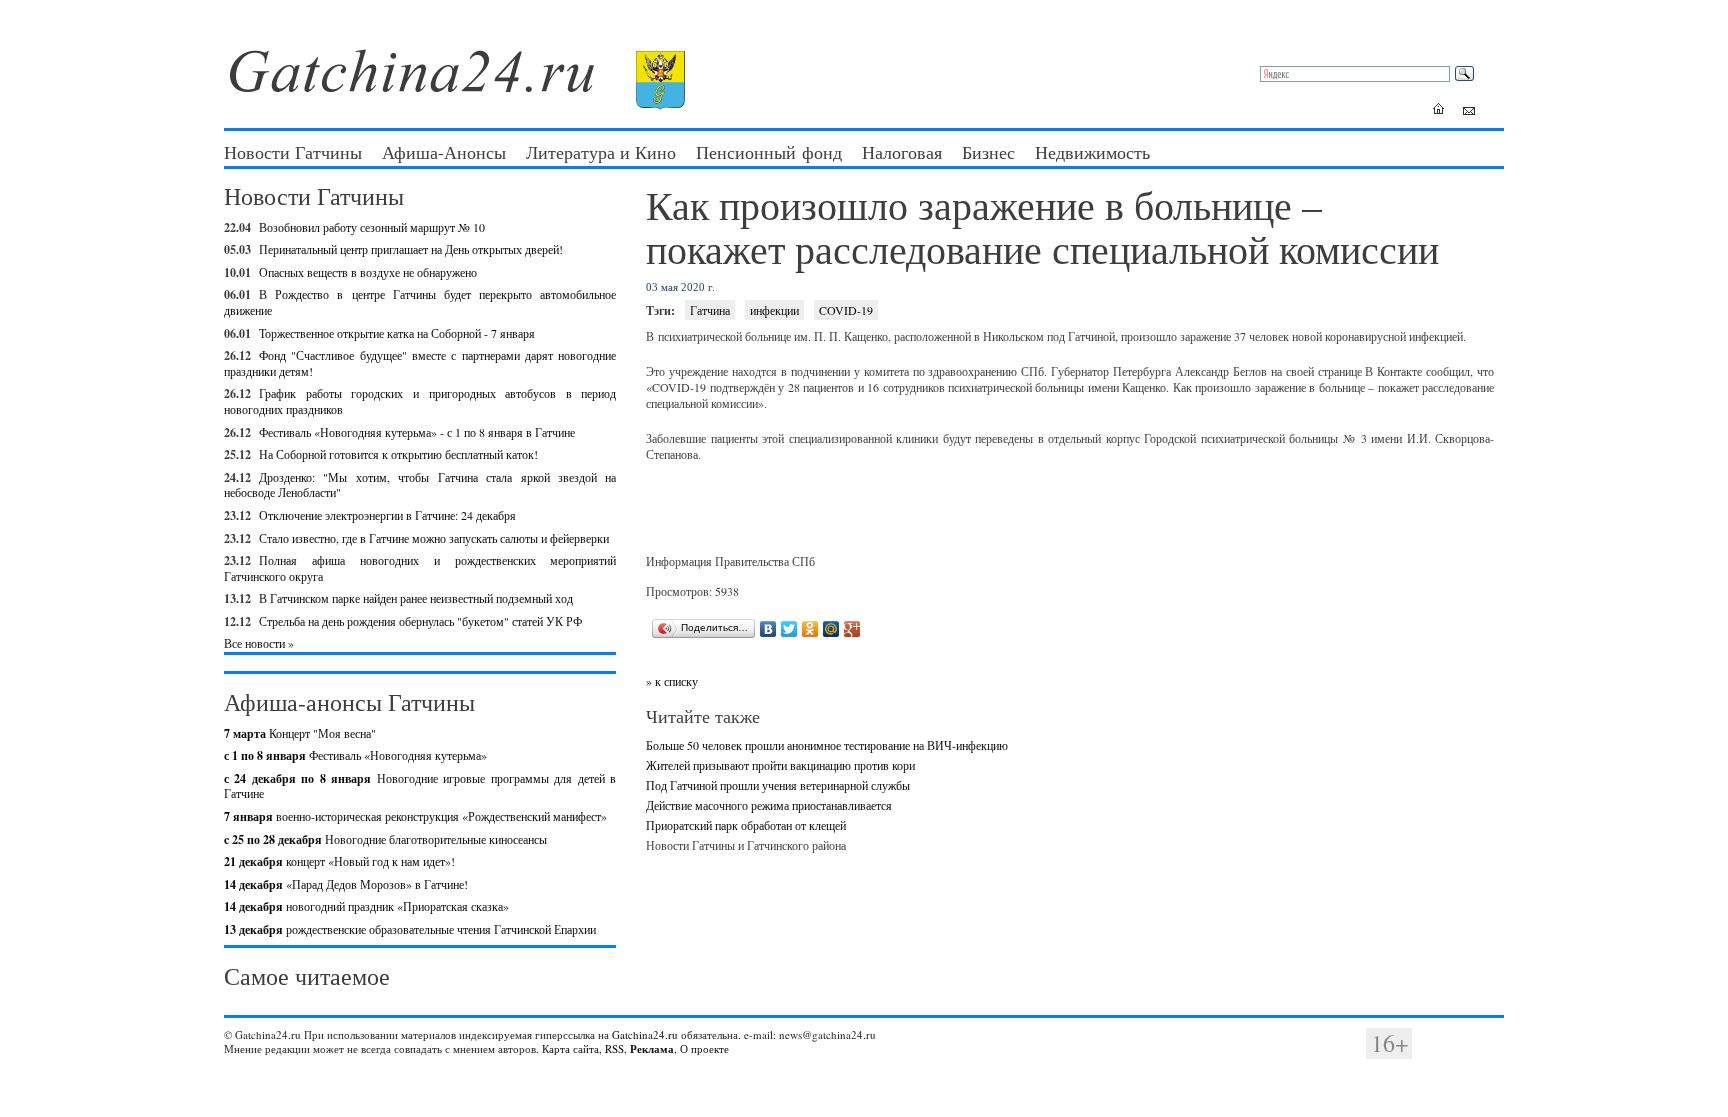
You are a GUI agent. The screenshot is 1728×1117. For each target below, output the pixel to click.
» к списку (672, 681)
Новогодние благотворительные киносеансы (385, 839)
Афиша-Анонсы (444, 152)
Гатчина (710, 310)
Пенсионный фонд (769, 152)
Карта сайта (570, 1048)
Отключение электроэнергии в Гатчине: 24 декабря (387, 515)
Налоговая (902, 152)
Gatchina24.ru (645, 1034)
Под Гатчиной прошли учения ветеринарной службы (778, 785)
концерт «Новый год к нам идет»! (339, 861)
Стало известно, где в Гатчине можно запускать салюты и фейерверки (434, 538)
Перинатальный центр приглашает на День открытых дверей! (411, 249)
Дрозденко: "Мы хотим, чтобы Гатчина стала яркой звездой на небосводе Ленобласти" (420, 485)
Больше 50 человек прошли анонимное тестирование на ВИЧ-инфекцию (827, 745)
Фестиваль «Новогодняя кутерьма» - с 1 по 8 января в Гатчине (417, 432)
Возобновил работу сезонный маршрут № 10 (372, 227)
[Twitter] (789, 629)
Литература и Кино (601, 152)
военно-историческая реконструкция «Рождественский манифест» (415, 816)
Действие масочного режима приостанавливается (769, 805)
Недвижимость (1092, 152)
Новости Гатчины (293, 152)
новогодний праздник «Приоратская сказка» (366, 906)
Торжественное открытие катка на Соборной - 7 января (397, 333)
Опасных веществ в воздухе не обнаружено (368, 272)
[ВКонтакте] (768, 629)
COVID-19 (846, 310)
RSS (614, 1048)
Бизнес (988, 152)
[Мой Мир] (831, 629)
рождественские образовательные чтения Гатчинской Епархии (410, 929)
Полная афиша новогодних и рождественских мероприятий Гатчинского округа (420, 568)
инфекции (774, 310)
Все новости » (259, 643)
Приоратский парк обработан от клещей (746, 825)
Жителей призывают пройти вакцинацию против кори (780, 765)
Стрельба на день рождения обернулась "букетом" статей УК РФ (420, 621)
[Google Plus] (852, 629)
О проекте (704, 1048)
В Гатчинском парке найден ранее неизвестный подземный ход (416, 598)
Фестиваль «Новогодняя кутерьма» (355, 755)
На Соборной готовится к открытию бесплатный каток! (398, 454)
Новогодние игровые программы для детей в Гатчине (420, 786)
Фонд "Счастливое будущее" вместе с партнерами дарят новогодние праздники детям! (420, 363)
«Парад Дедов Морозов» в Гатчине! (346, 884)
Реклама (652, 1049)
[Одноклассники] (810, 629)
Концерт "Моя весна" (300, 733)
